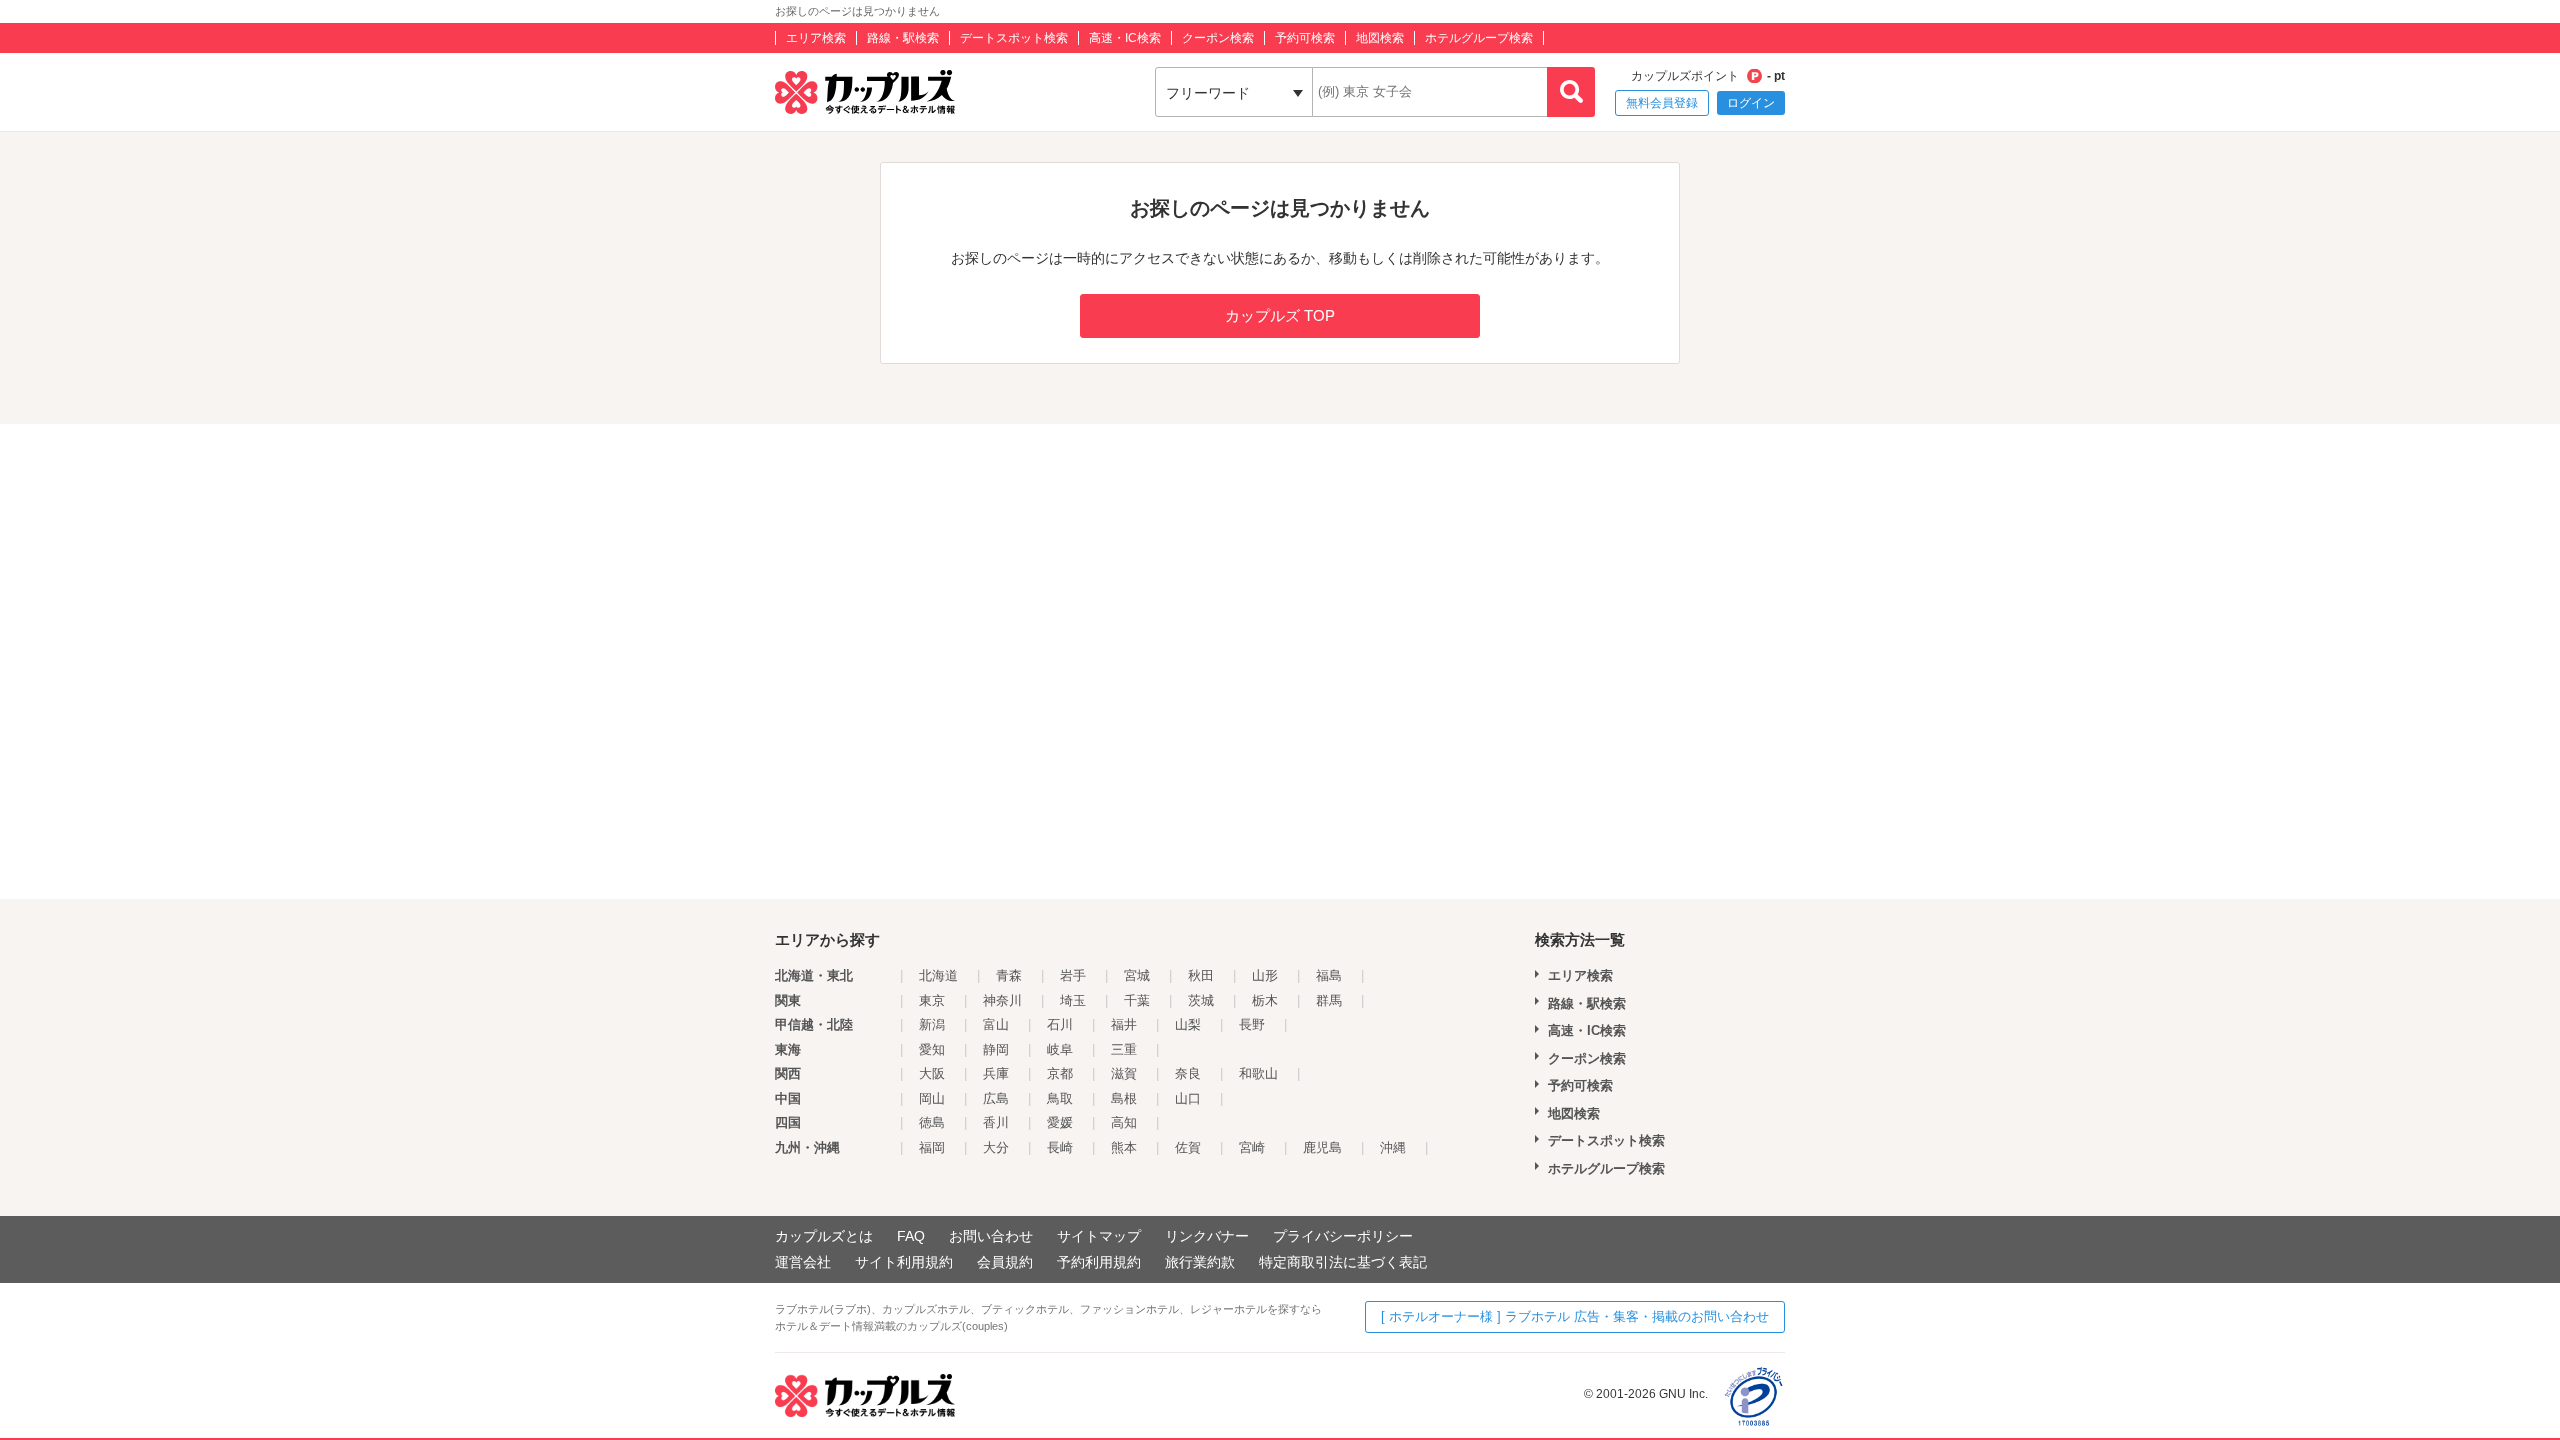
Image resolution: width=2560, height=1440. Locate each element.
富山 (996, 1024)
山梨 (1188, 1024)
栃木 (1265, 1000)
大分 (996, 1147)
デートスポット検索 (1014, 38)
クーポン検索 (1218, 38)
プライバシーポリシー (1343, 1236)
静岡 (996, 1049)
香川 (996, 1122)
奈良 (1188, 1073)
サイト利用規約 (904, 1262)
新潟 (932, 1024)
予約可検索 (1305, 38)
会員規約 (1005, 1262)
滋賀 (1124, 1073)
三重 (1124, 1049)
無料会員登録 (1662, 103)
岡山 (932, 1098)
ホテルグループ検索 (1479, 38)
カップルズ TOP (1280, 315)
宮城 (1137, 975)
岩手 (1073, 975)
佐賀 (1188, 1147)
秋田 (1201, 975)
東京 (932, 1000)
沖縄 (1393, 1147)
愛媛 (1060, 1122)
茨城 (1201, 1000)
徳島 (932, 1122)
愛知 (932, 1049)
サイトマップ (1099, 1236)
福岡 (932, 1147)
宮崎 (1252, 1147)
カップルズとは (824, 1236)
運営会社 (803, 1262)
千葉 (1137, 1000)
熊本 (1124, 1147)
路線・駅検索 (903, 38)
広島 (996, 1098)
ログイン (1751, 103)
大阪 (932, 1073)
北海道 (938, 975)
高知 (1124, 1122)
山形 (1265, 975)
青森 (1009, 975)
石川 (1060, 1024)
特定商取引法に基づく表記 (1343, 1262)
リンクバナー (1207, 1236)
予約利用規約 (1099, 1262)
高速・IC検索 (1125, 38)
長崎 (1060, 1147)
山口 (1188, 1098)
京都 (1060, 1073)
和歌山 (1258, 1073)
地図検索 (1380, 38)
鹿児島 (1322, 1147)
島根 (1124, 1098)
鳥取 (1060, 1098)
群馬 (1329, 1000)
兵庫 (996, 1073)
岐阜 (1060, 1049)
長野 (1252, 1024)
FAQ (911, 1236)
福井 (1124, 1024)
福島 (1329, 975)
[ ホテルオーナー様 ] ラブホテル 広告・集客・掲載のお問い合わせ (1575, 1316)
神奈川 (1002, 1000)
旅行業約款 (1200, 1262)
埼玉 (1073, 1000)
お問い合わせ (991, 1236)
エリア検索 (816, 38)
